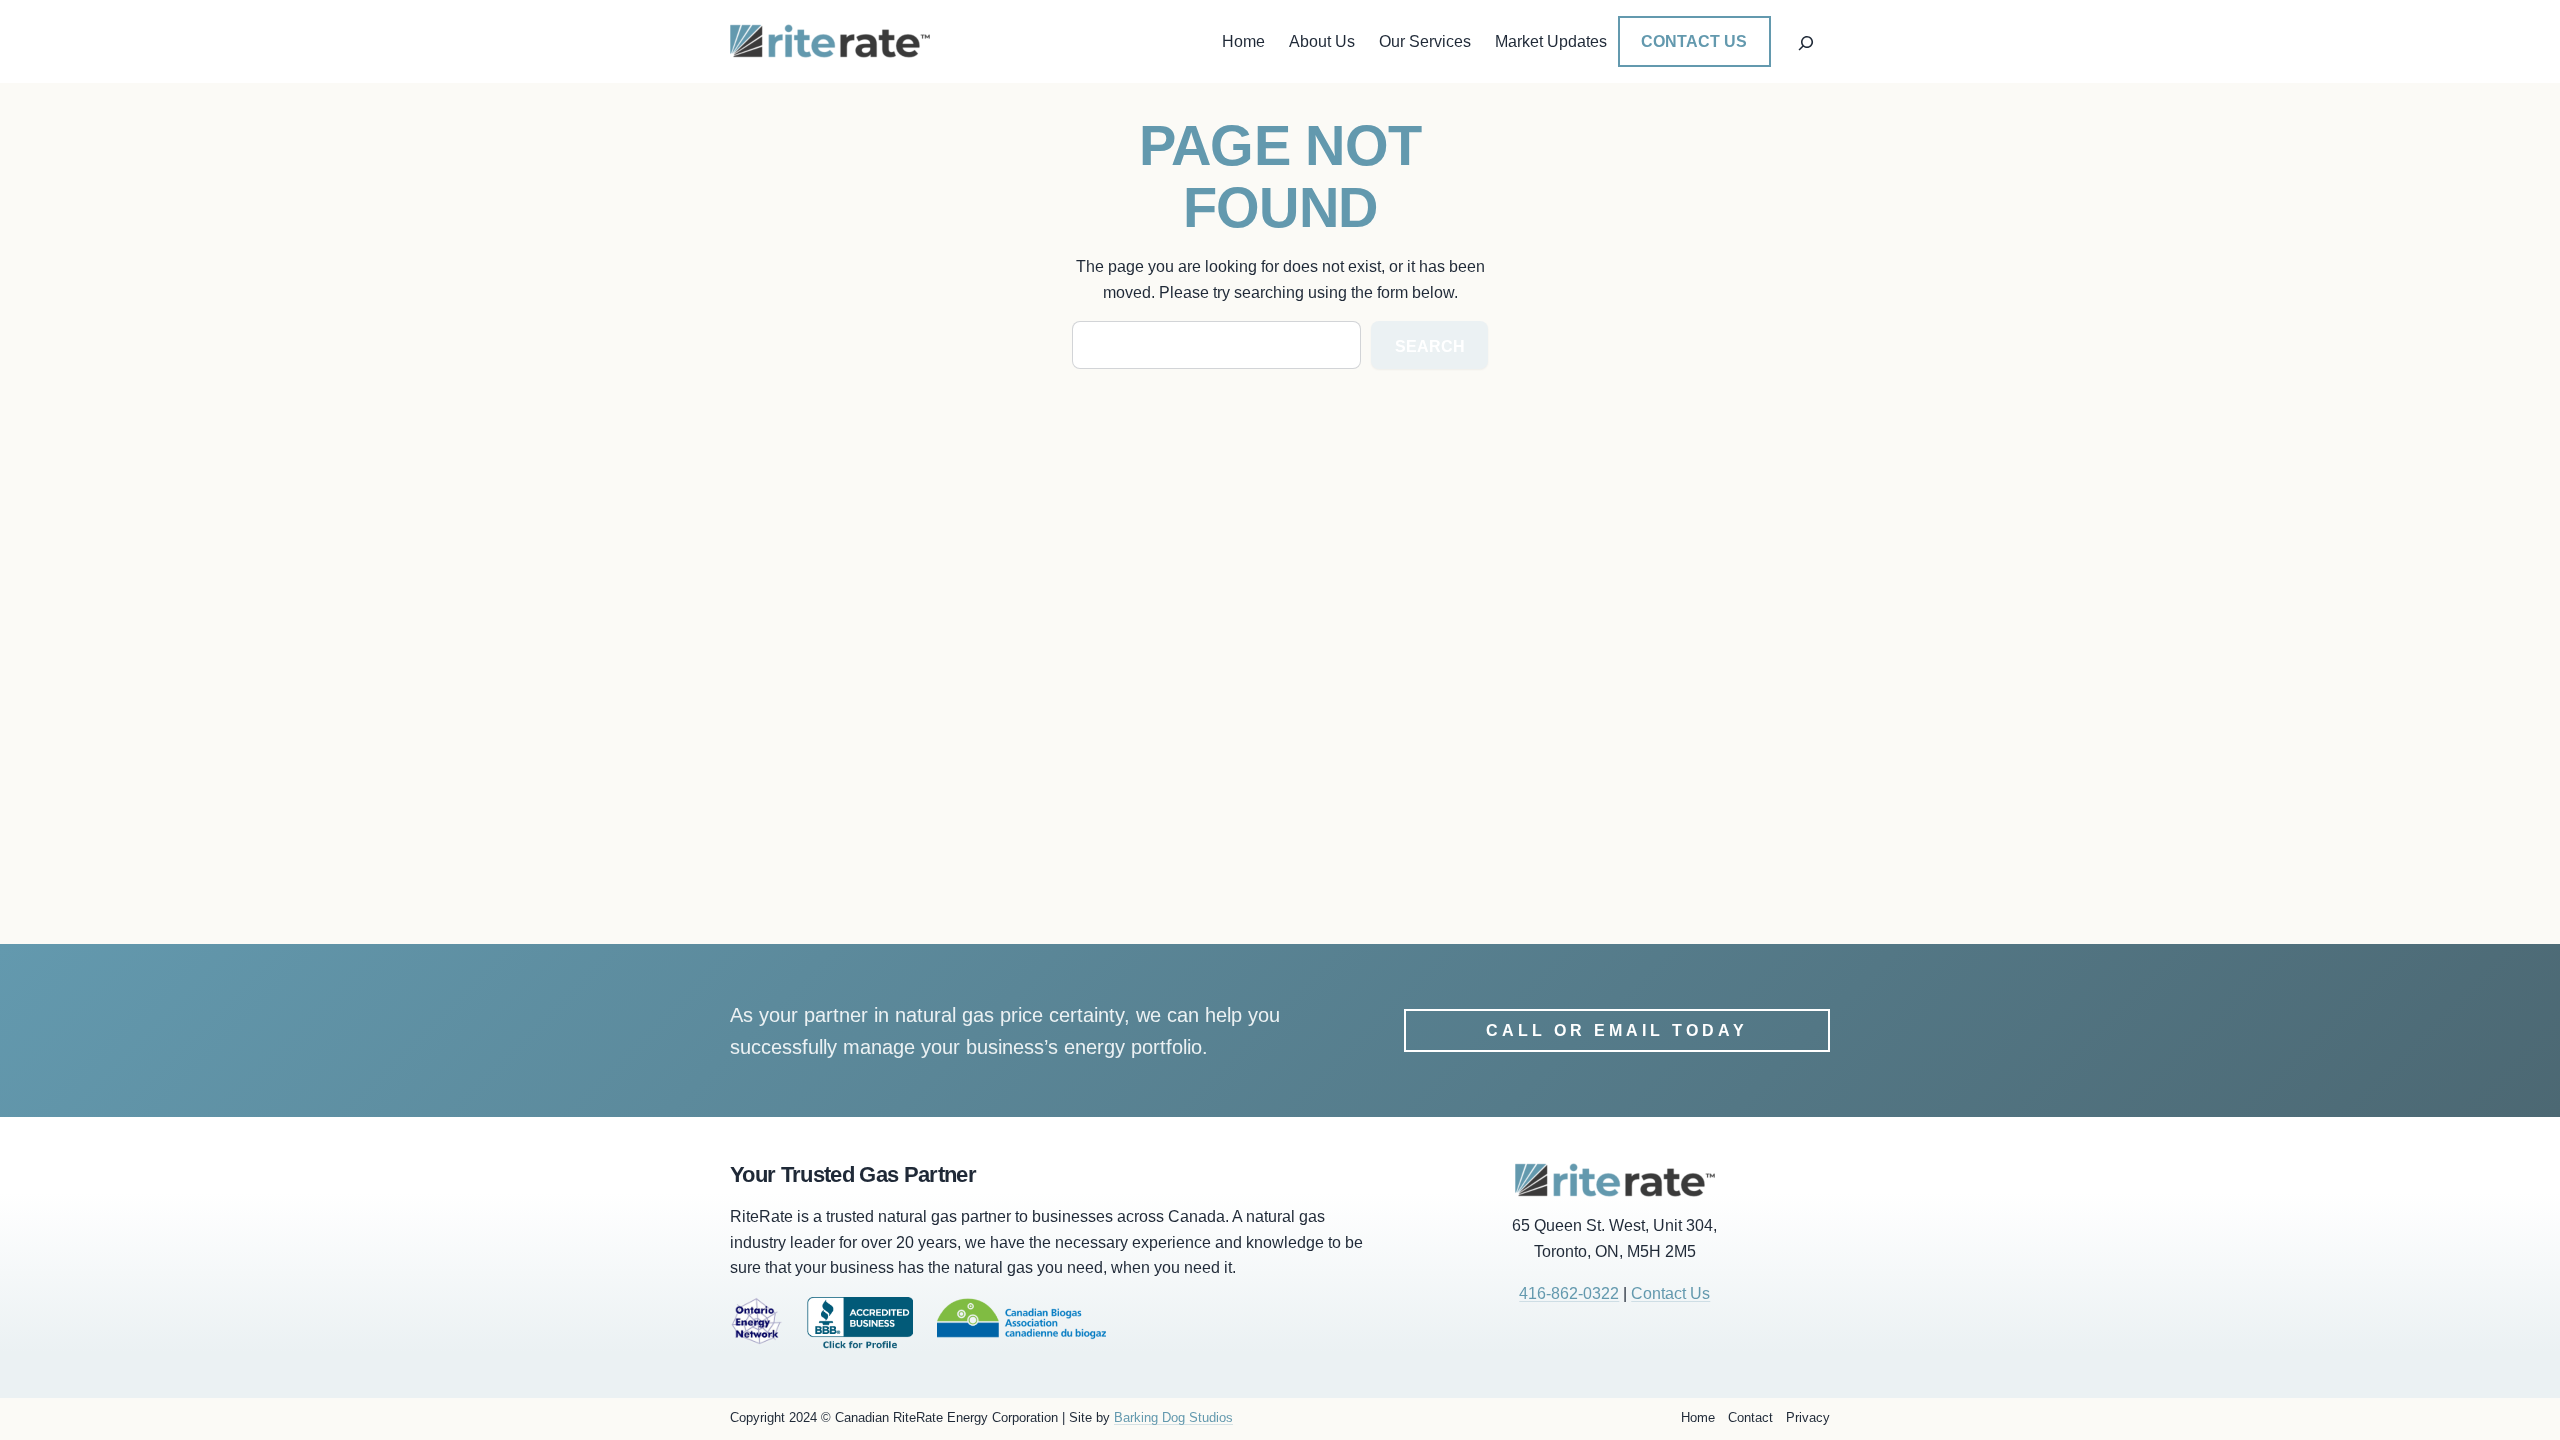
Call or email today (1617, 1030)
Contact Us (1694, 41)
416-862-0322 (1569, 1293)
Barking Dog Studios (1173, 1417)
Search (1430, 346)
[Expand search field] (1805, 41)
